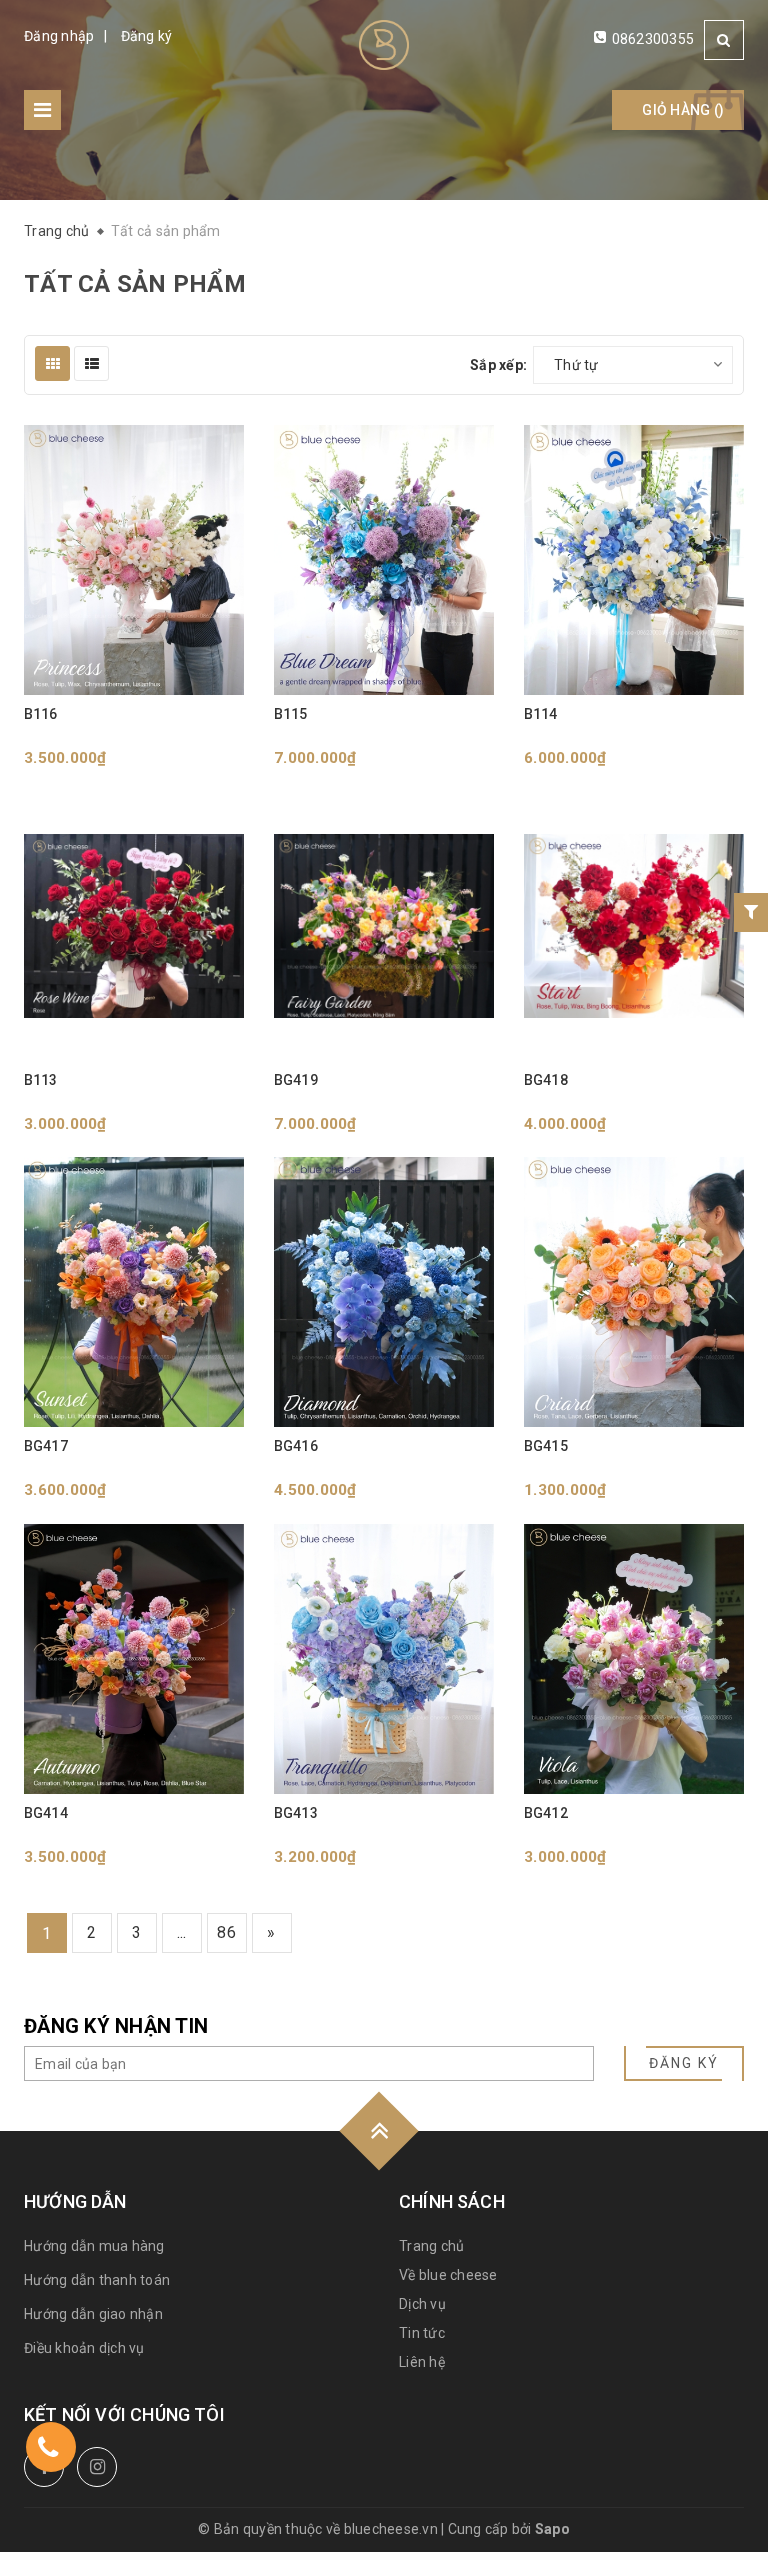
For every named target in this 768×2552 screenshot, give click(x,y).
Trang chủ (431, 2246)
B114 (541, 714)
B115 (291, 714)
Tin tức (422, 2333)
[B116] (134, 560)
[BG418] (634, 926)
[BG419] (384, 926)
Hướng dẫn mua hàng (94, 2246)
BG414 (46, 1813)
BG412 (546, 1813)
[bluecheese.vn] (384, 45)
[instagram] (97, 2467)
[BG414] (134, 1659)
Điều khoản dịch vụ (84, 2348)
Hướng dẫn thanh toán (97, 2280)
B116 (41, 714)
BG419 (296, 1080)
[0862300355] (48, 2450)
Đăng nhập (59, 36)
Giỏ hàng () (683, 110)
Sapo (552, 2529)
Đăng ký (147, 36)
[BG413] (384, 1659)
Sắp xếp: (498, 365)
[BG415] (634, 1292)
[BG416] (384, 1292)
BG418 (546, 1080)
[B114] (634, 560)
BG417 (46, 1446)
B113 (41, 1080)
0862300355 (653, 39)
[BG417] (134, 1292)
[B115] (384, 560)
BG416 (296, 1446)
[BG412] (634, 1659)
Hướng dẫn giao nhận (93, 2314)
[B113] (134, 926)
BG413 (296, 1813)
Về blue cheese (448, 2275)
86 (226, 1932)
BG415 (546, 1446)
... (182, 1932)
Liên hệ (422, 2362)
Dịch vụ (422, 2304)
